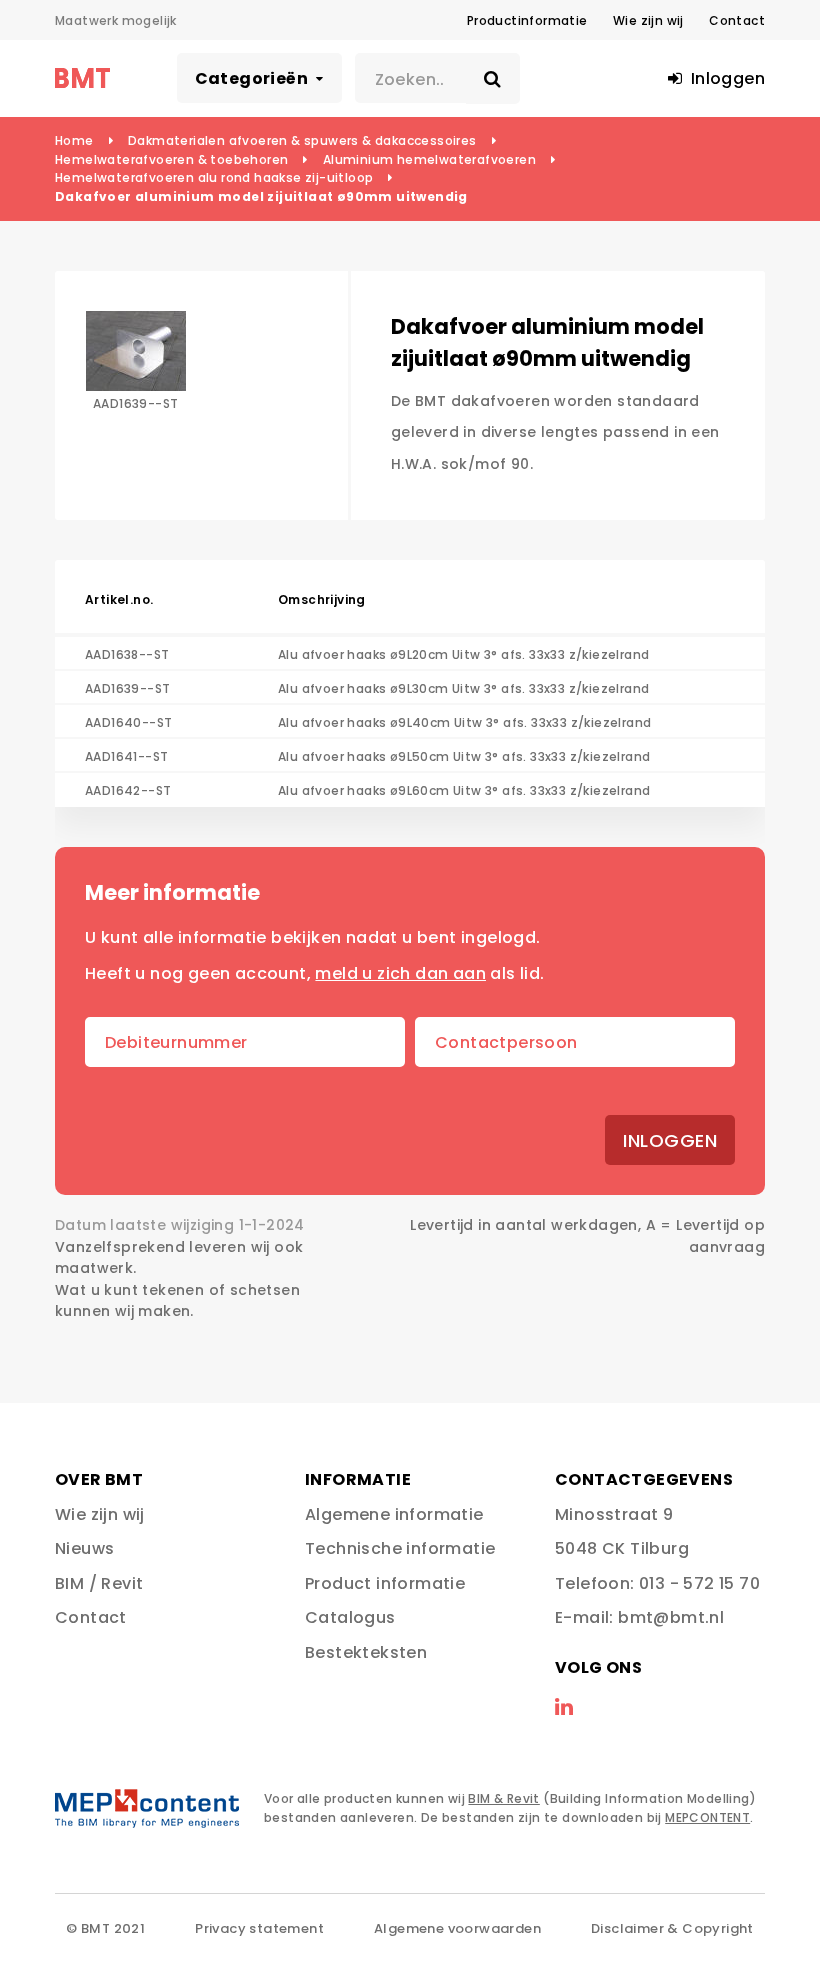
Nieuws (84, 1548)
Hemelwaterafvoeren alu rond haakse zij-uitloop (214, 177)
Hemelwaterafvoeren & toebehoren (171, 159)
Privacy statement (259, 1928)
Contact (737, 20)
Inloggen (670, 1140)
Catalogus (350, 1617)
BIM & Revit (503, 1798)
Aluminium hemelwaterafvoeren (429, 159)
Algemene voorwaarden (457, 1928)
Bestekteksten (366, 1652)
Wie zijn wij (648, 20)
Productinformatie (527, 20)
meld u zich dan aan (400, 973)
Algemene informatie (394, 1514)
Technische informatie (400, 1548)
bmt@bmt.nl (671, 1617)
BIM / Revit (99, 1583)
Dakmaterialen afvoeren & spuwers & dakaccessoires (302, 140)
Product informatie (385, 1583)
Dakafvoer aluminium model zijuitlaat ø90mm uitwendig (261, 196)
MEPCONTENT (707, 1817)
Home (74, 140)
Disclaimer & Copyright (672, 1928)
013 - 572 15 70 (699, 1583)
